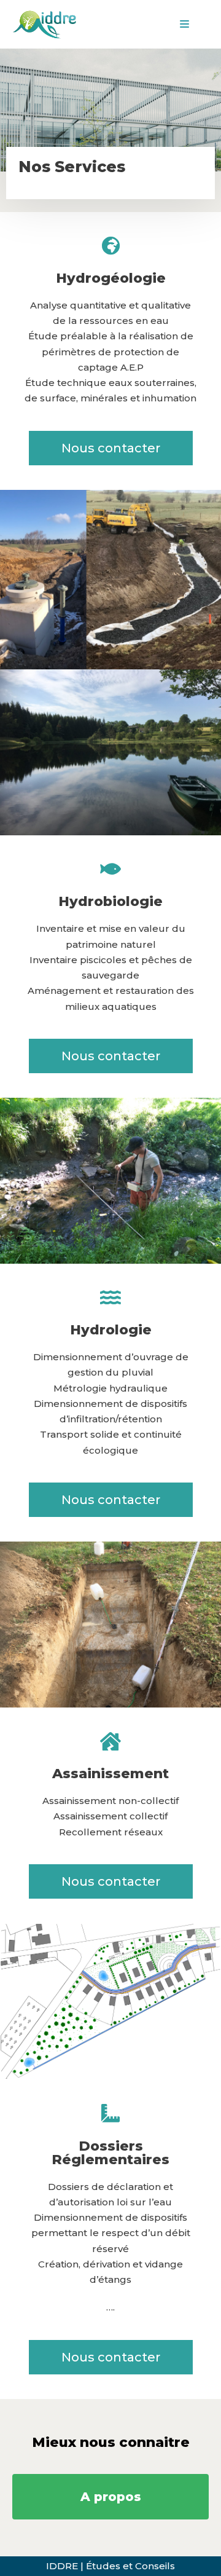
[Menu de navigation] (184, 24)
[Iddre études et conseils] (46, 24)
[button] (111, 448)
